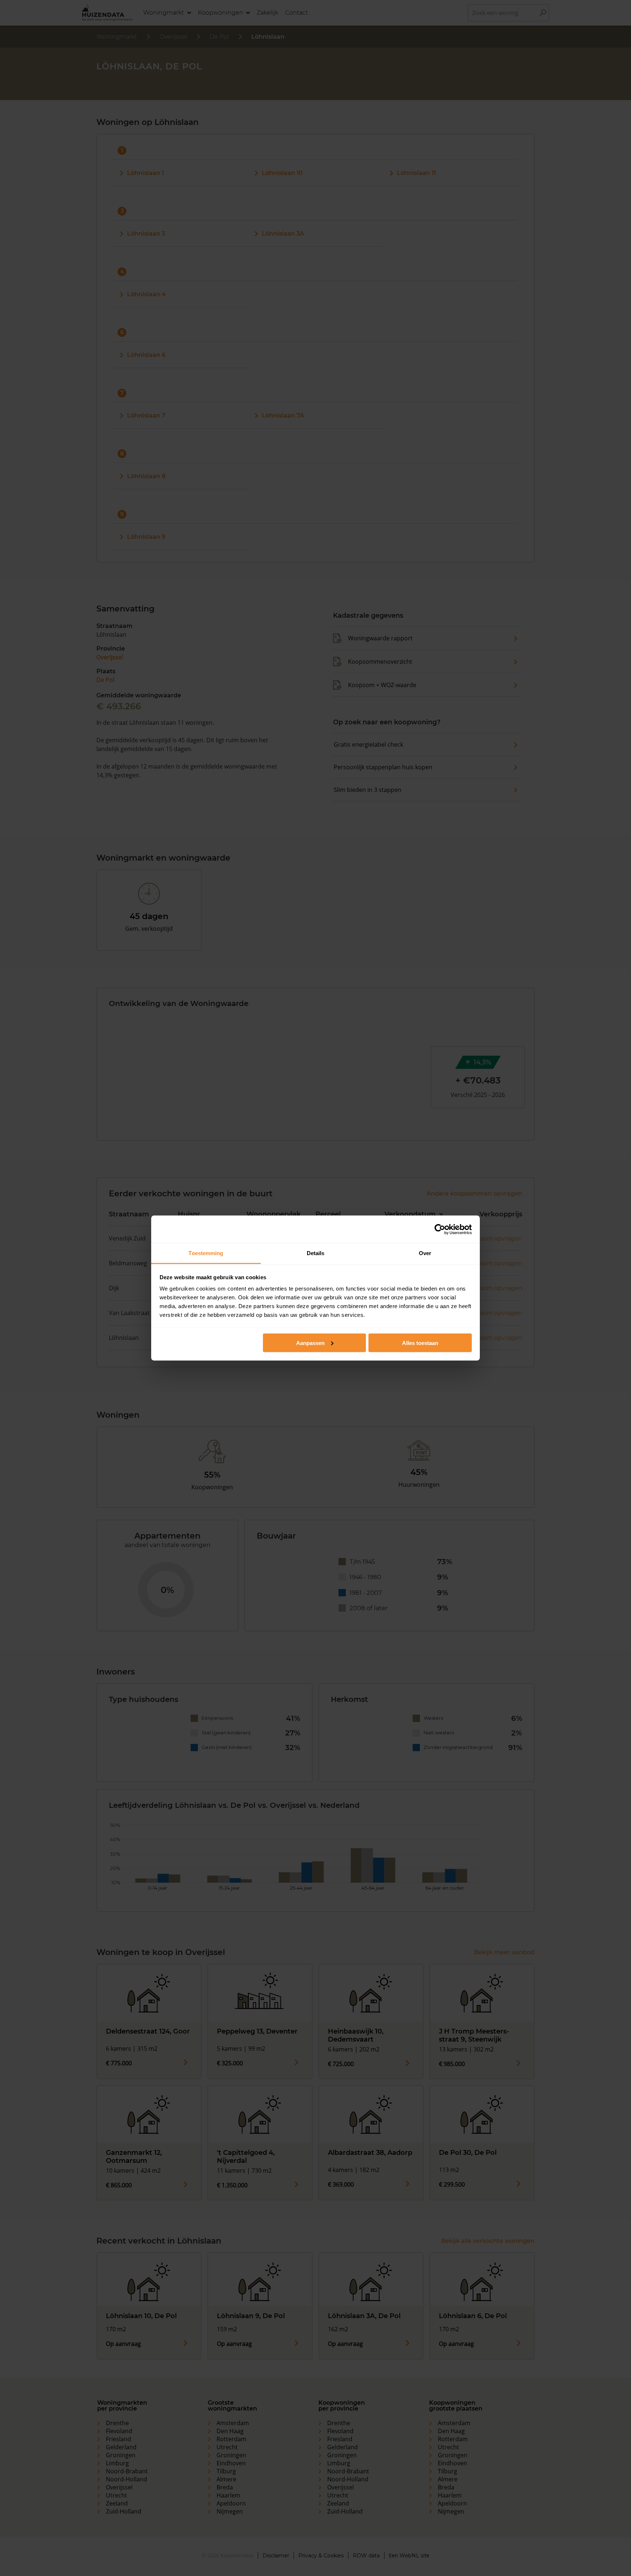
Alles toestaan (420, 1343)
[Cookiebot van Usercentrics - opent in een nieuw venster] (440, 1229)
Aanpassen (310, 1343)
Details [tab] (316, 1253)
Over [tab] (425, 1253)
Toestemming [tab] (206, 1253)
